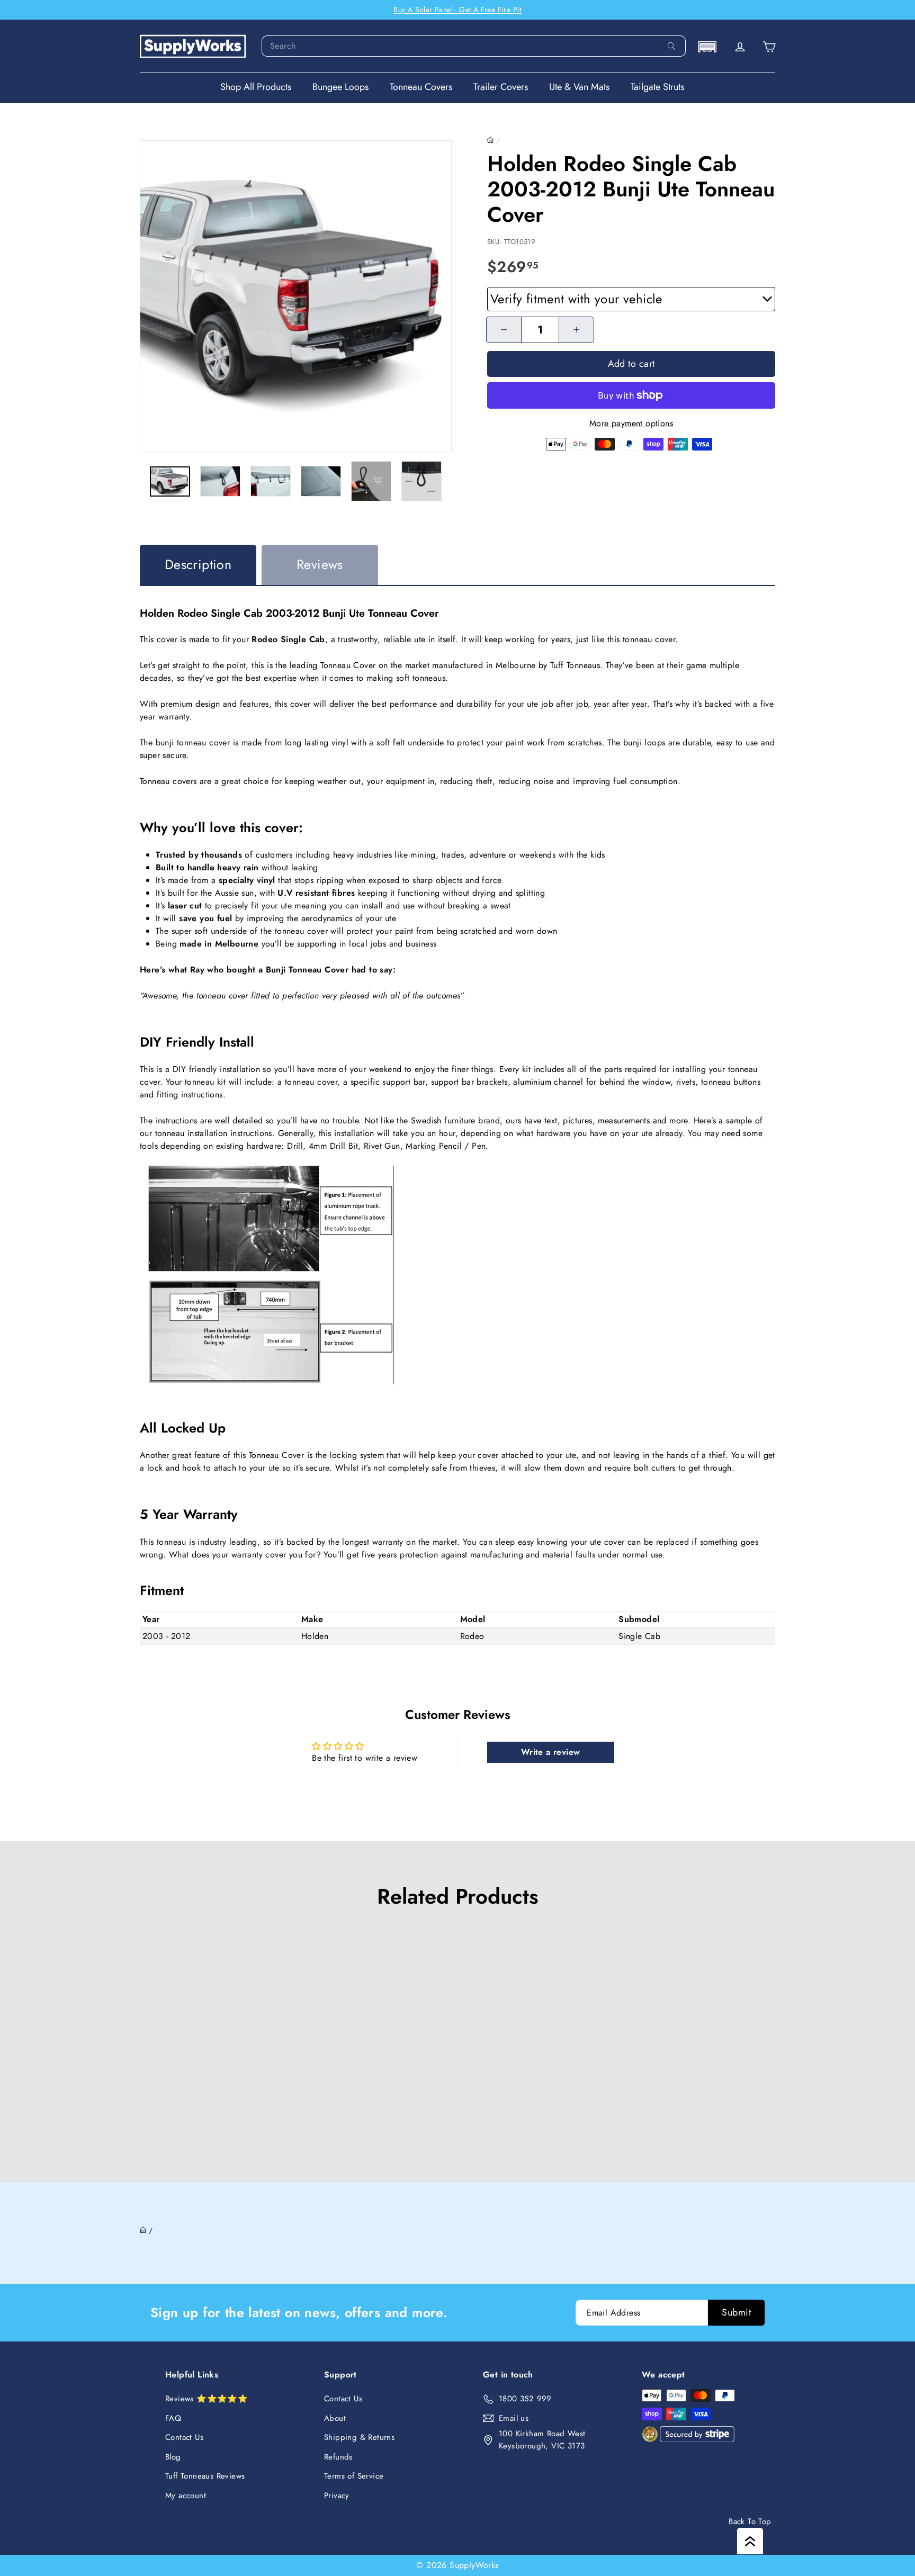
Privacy (337, 2496)
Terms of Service (354, 2476)
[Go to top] (750, 2541)
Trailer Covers (501, 87)
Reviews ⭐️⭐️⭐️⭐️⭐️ (207, 2399)
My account (186, 2496)
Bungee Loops (340, 87)
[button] (707, 47)
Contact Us (184, 2437)
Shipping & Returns (359, 2437)
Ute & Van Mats (579, 87)
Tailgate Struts (657, 87)
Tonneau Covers (421, 87)
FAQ (173, 2418)
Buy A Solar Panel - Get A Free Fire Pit (457, 10)
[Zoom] (296, 296)
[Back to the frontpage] (491, 140)
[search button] (672, 46)
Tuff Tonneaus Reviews (205, 2476)
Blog (173, 2457)
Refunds (338, 2457)
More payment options (631, 423)
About (335, 2418)
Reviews (320, 564)
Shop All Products (256, 87)
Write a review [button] (551, 1752)
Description (198, 564)
